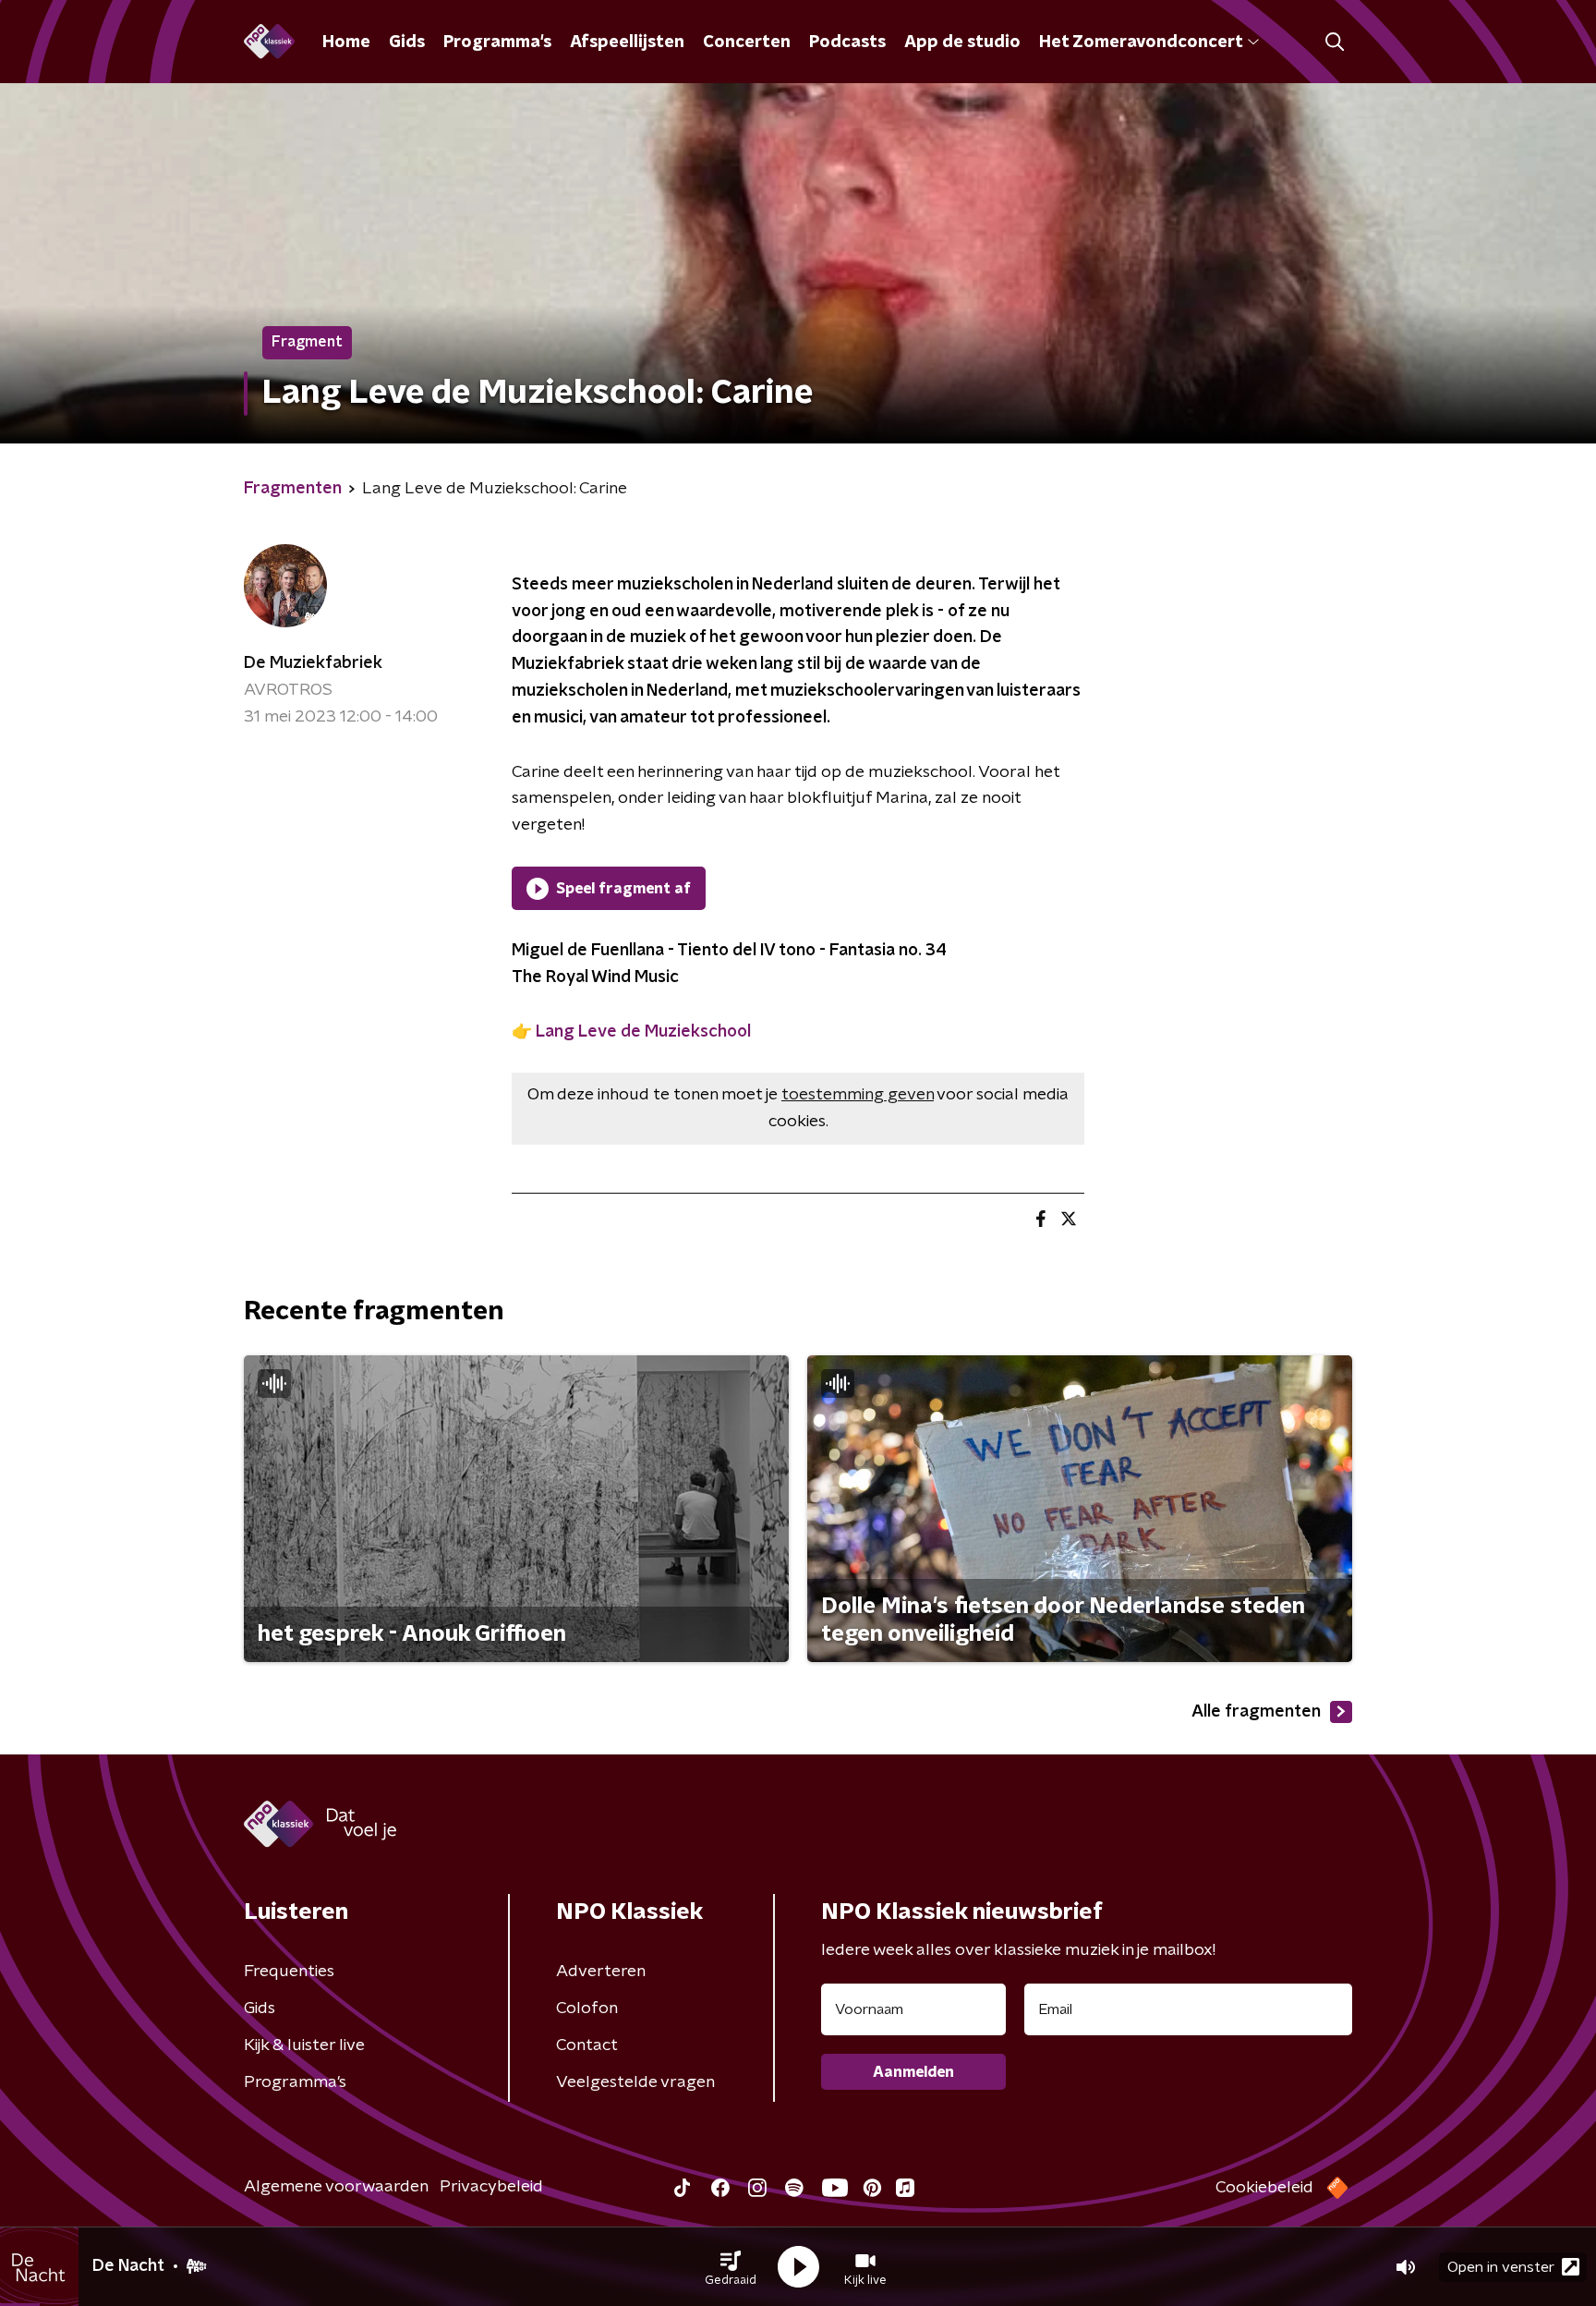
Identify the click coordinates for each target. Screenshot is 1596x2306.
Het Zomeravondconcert (1141, 42)
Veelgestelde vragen (635, 2082)
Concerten (747, 42)
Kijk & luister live (304, 2045)
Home (346, 42)
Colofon (587, 2009)
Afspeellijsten (627, 42)
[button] (731, 2267)
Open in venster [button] (1501, 2267)
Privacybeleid (491, 2187)
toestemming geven (858, 1095)
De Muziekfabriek (313, 663)
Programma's (497, 42)
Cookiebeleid (1264, 2188)
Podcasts (847, 42)
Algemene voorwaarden (336, 2187)
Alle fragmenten (1256, 1712)
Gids (407, 42)
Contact (587, 2045)
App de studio (962, 42)
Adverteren (601, 1972)
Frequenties (289, 1972)
